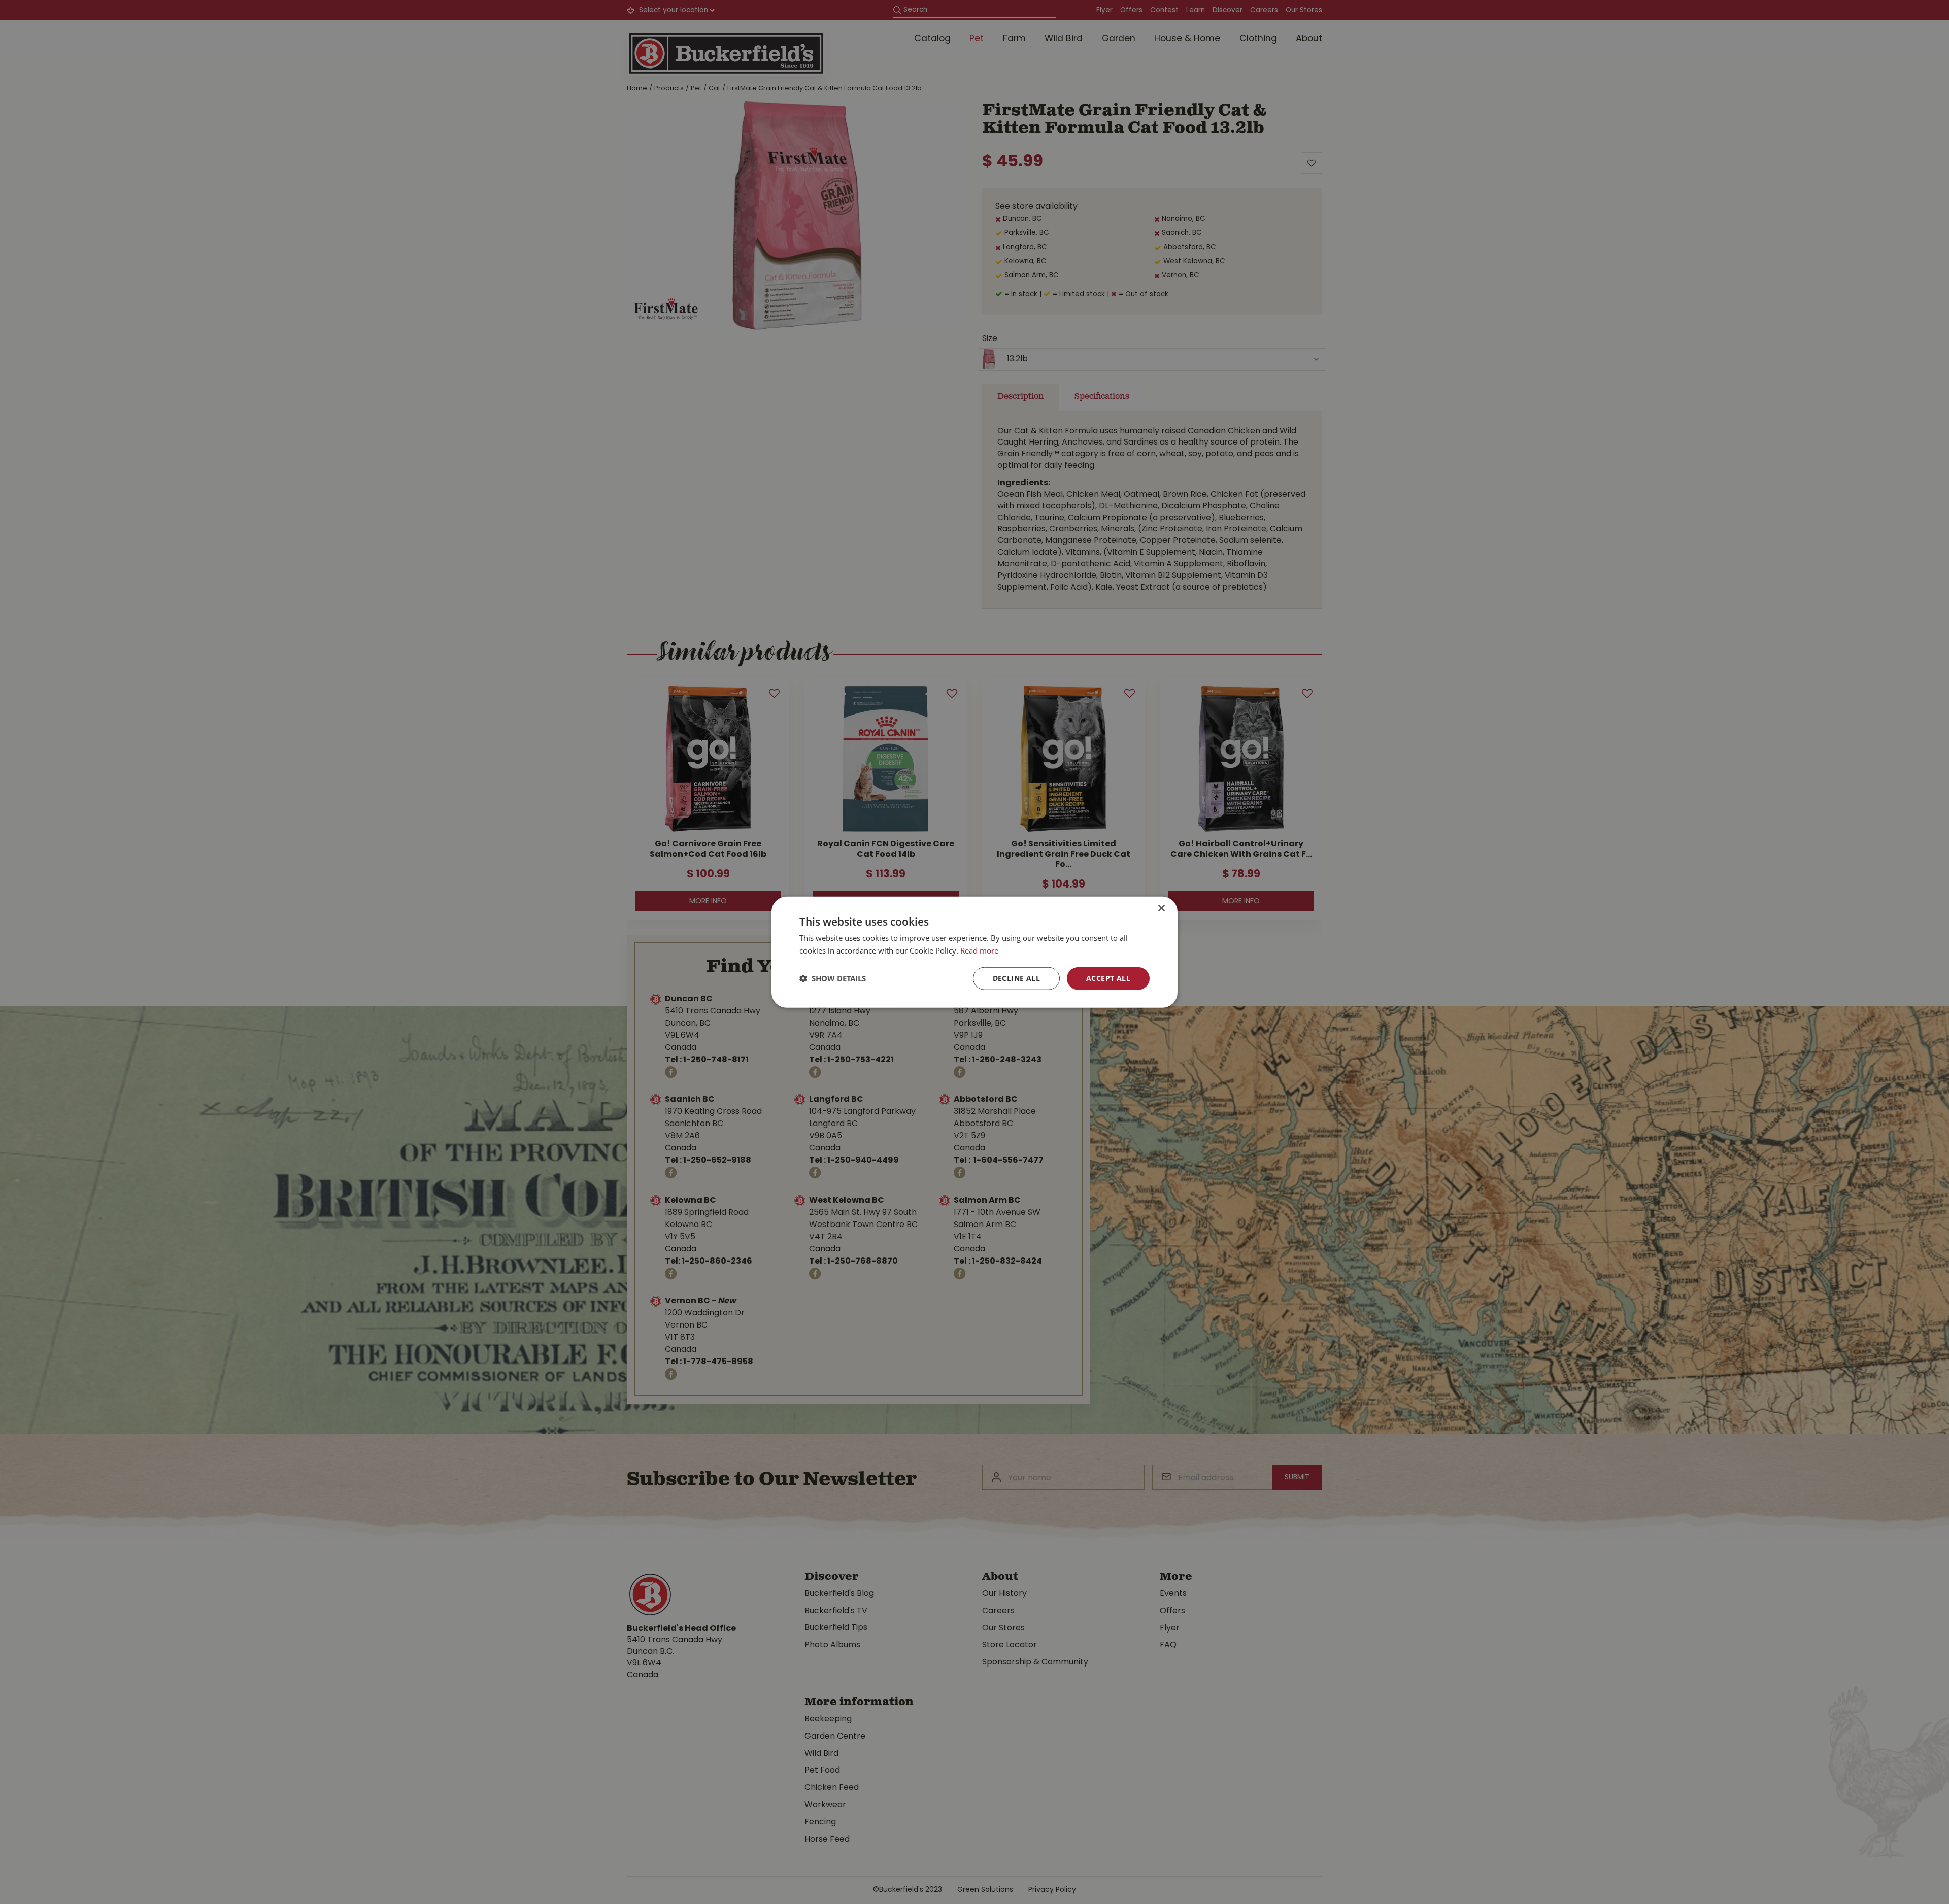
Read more (979, 950)
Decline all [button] (1016, 978)
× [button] (1161, 909)
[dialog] (974, 952)
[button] (833, 978)
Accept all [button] (1108, 978)
